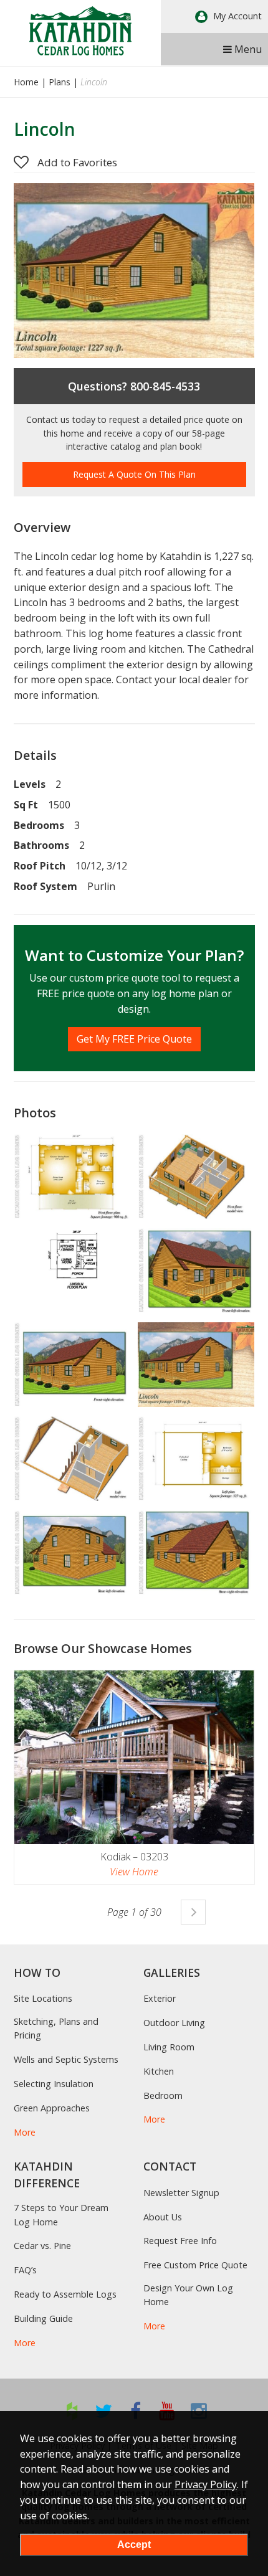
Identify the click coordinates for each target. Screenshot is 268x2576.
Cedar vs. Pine (42, 2246)
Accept (134, 2545)
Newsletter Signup (181, 2193)
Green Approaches (52, 2108)
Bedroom (163, 2095)
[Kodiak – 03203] (134, 1757)
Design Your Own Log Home (188, 2295)
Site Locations (43, 1998)
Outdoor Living (174, 2023)
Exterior (160, 1998)
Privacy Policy (206, 2484)
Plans (60, 82)
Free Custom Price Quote (195, 2265)
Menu (247, 49)
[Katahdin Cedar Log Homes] (80, 31)
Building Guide (43, 2318)
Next (193, 1912)
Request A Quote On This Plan (134, 474)
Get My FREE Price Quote (134, 1039)
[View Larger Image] (72, 1177)
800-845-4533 (165, 386)
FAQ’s (25, 2270)
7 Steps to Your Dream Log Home (61, 2214)
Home (26, 82)
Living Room (169, 2047)
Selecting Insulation (54, 2084)
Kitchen (159, 2071)
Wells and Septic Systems (66, 2059)
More (25, 2132)
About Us (163, 2217)
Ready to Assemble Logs (65, 2294)
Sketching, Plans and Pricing (56, 2028)
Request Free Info (180, 2241)
